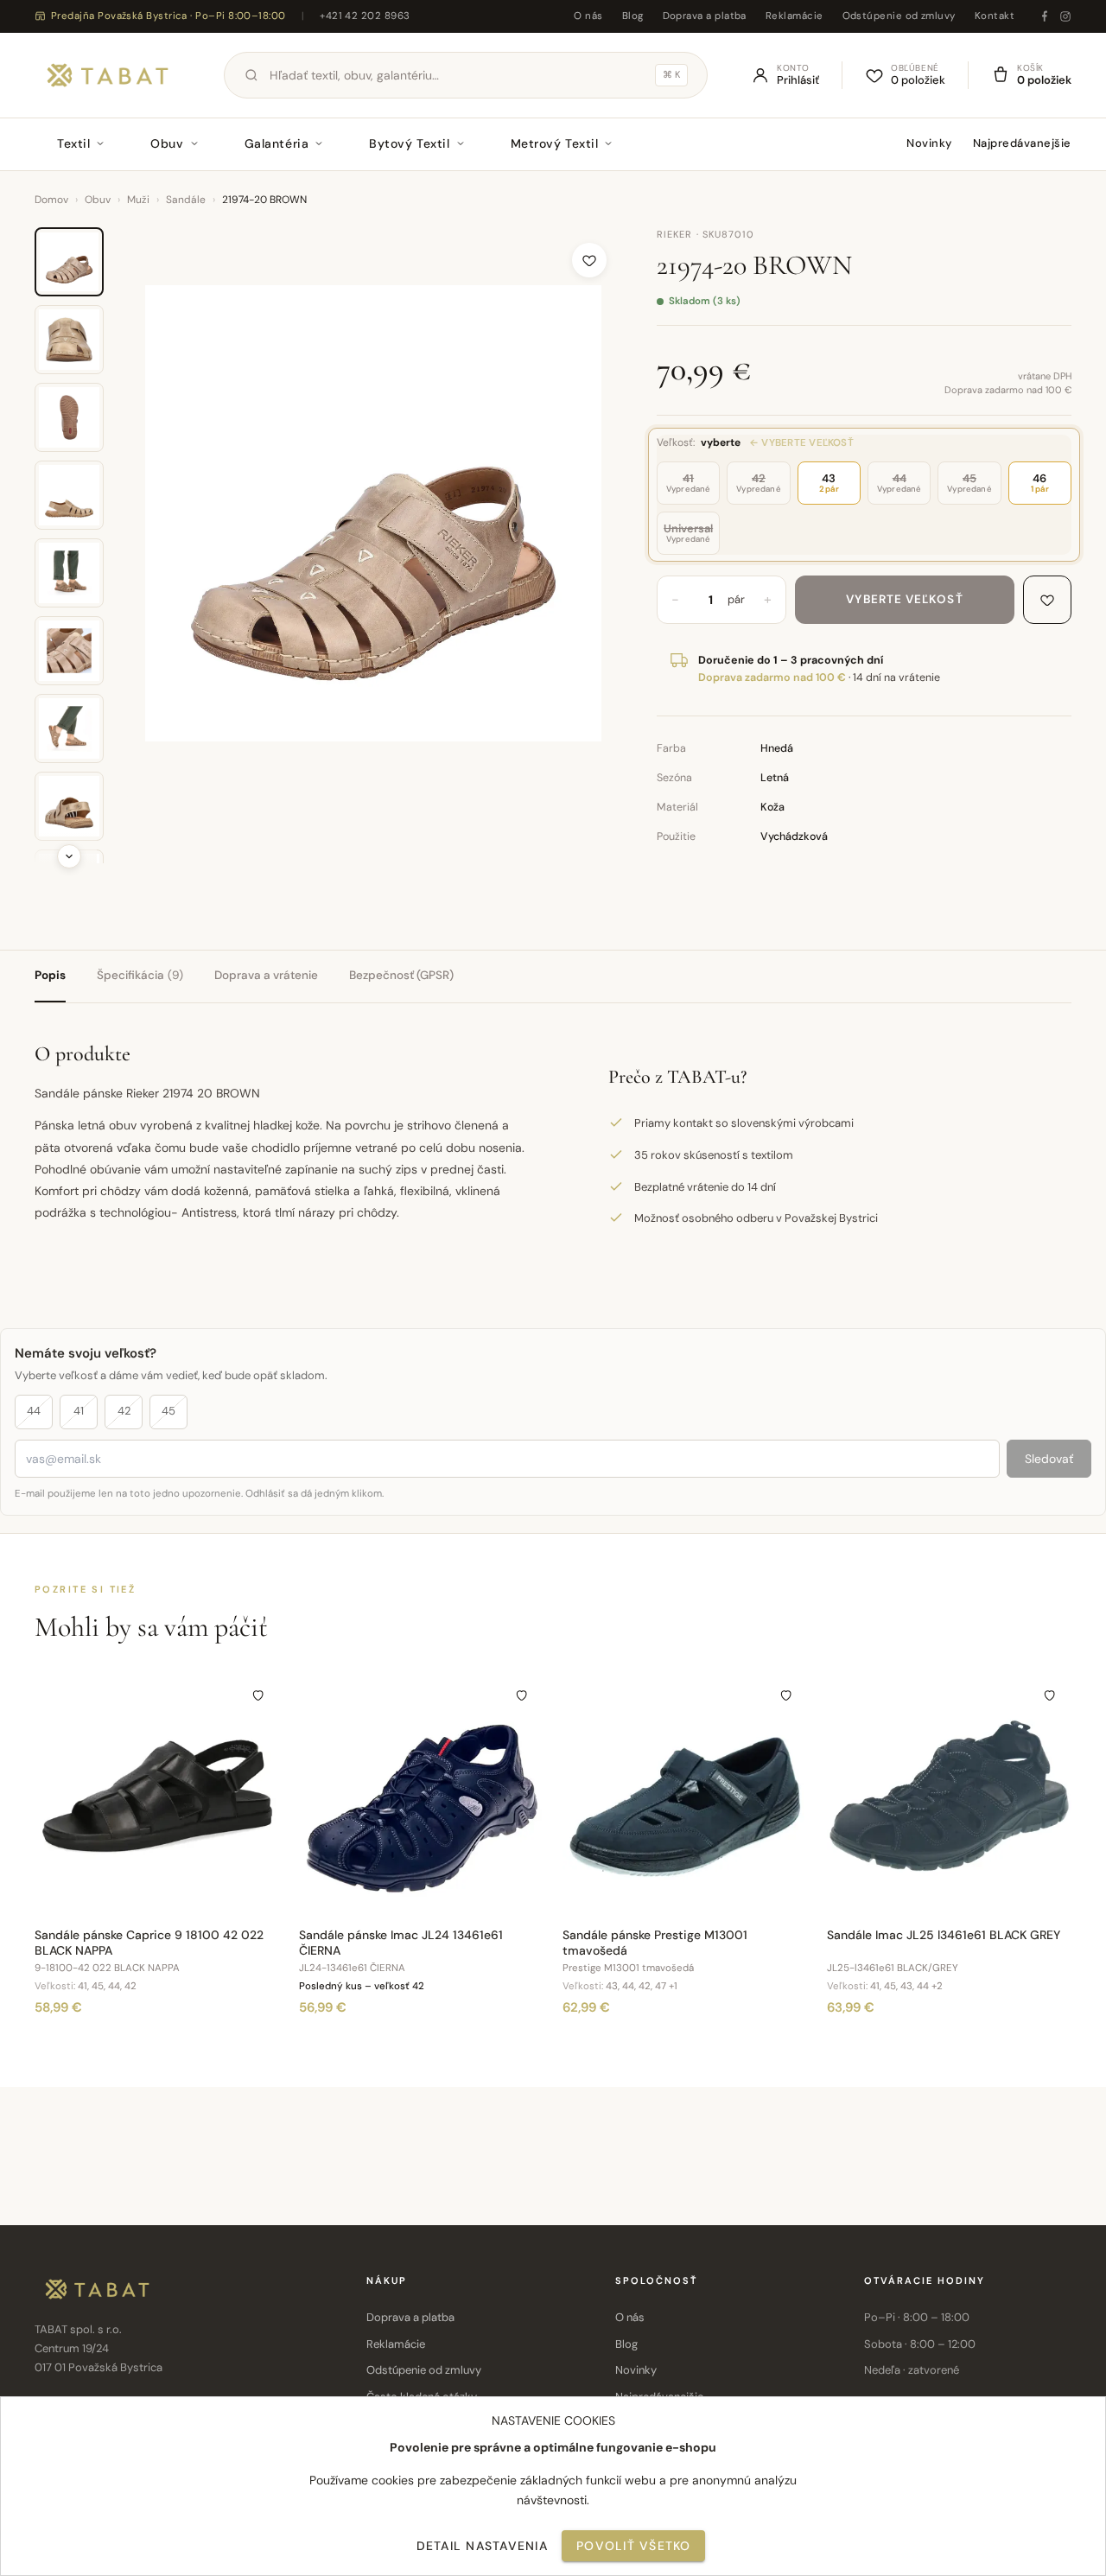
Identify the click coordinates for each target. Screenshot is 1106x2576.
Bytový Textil (409, 143)
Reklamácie (795, 16)
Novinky (929, 143)
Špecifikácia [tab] (140, 975)
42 (124, 1411)
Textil (73, 143)
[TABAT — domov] (108, 75)
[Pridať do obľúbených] (589, 260)
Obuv (167, 143)
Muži (138, 200)
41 (79, 1411)
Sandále (186, 200)
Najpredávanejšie (1022, 143)
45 (168, 1411)
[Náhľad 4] (69, 495)
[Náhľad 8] (69, 806)
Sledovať (1049, 1459)
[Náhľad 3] (69, 417)
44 (34, 1411)
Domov (51, 200)
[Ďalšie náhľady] (69, 856)
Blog (633, 16)
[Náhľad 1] (69, 262)
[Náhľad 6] (69, 651)
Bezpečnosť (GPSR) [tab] (401, 975)
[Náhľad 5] (69, 573)
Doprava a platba (705, 16)
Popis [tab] (50, 975)
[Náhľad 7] (69, 728)
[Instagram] (1065, 16)
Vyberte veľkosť (904, 599)
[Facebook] (1045, 16)
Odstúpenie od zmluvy (899, 16)
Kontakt (995, 16)
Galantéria (277, 143)
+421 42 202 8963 (365, 16)
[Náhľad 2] (69, 340)
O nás (588, 16)
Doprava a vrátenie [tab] (266, 975)
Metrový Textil (555, 143)
